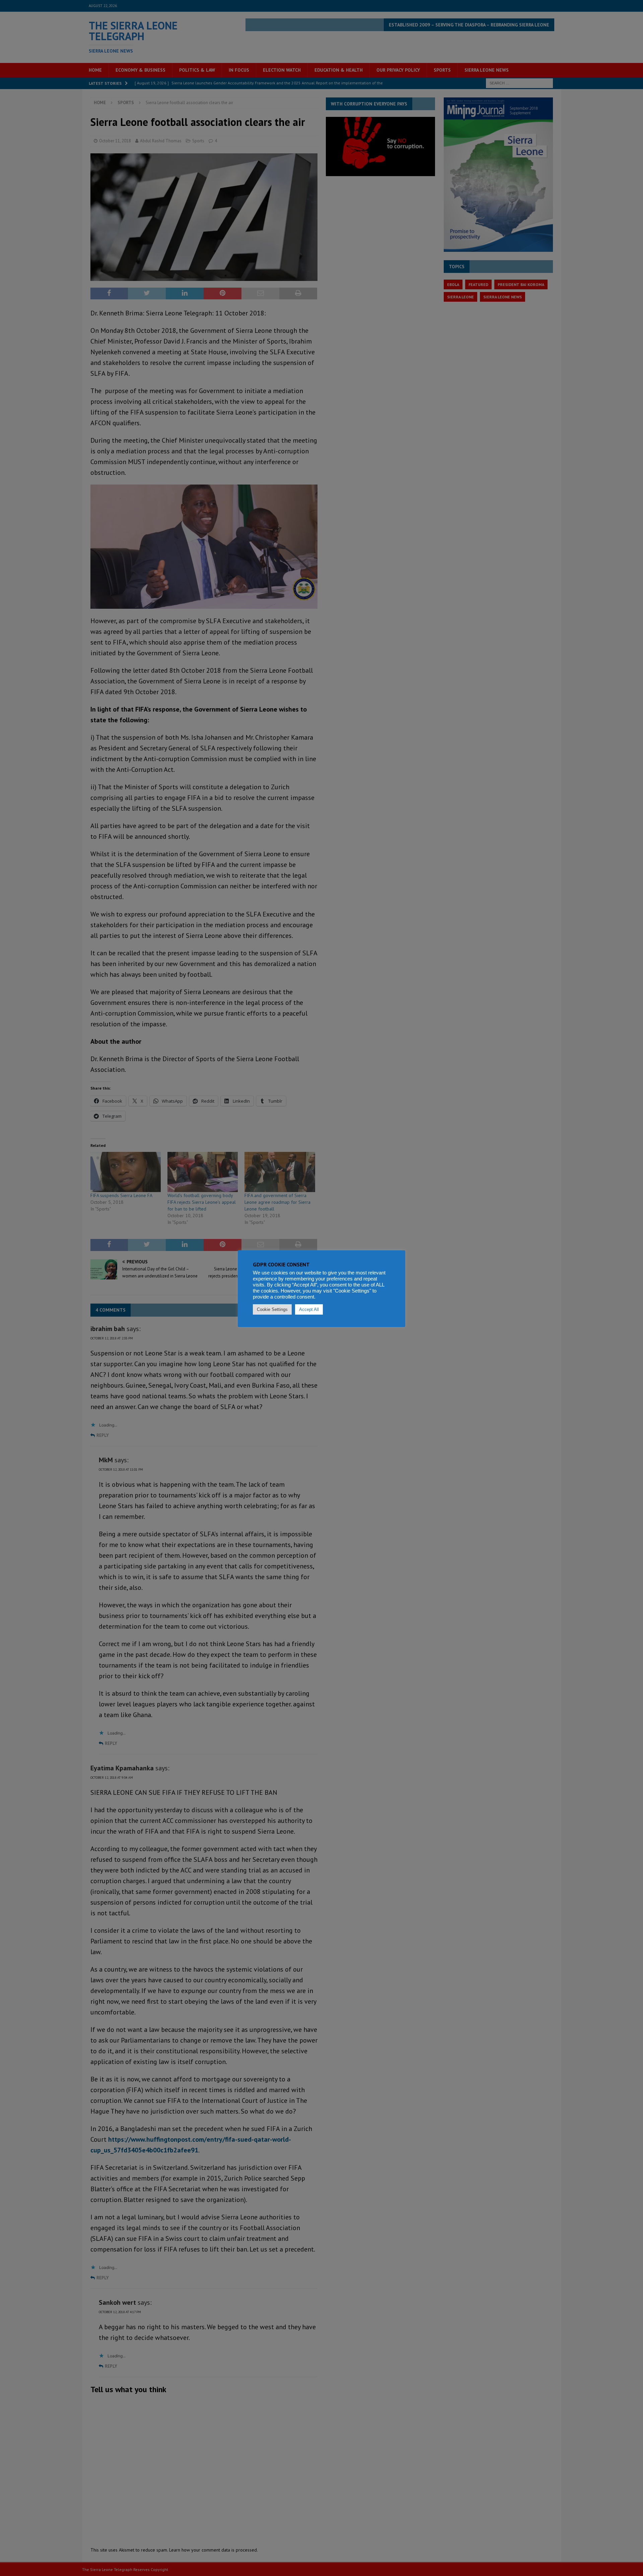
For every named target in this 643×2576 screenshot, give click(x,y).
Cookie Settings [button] (272, 1309)
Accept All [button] (309, 1309)
